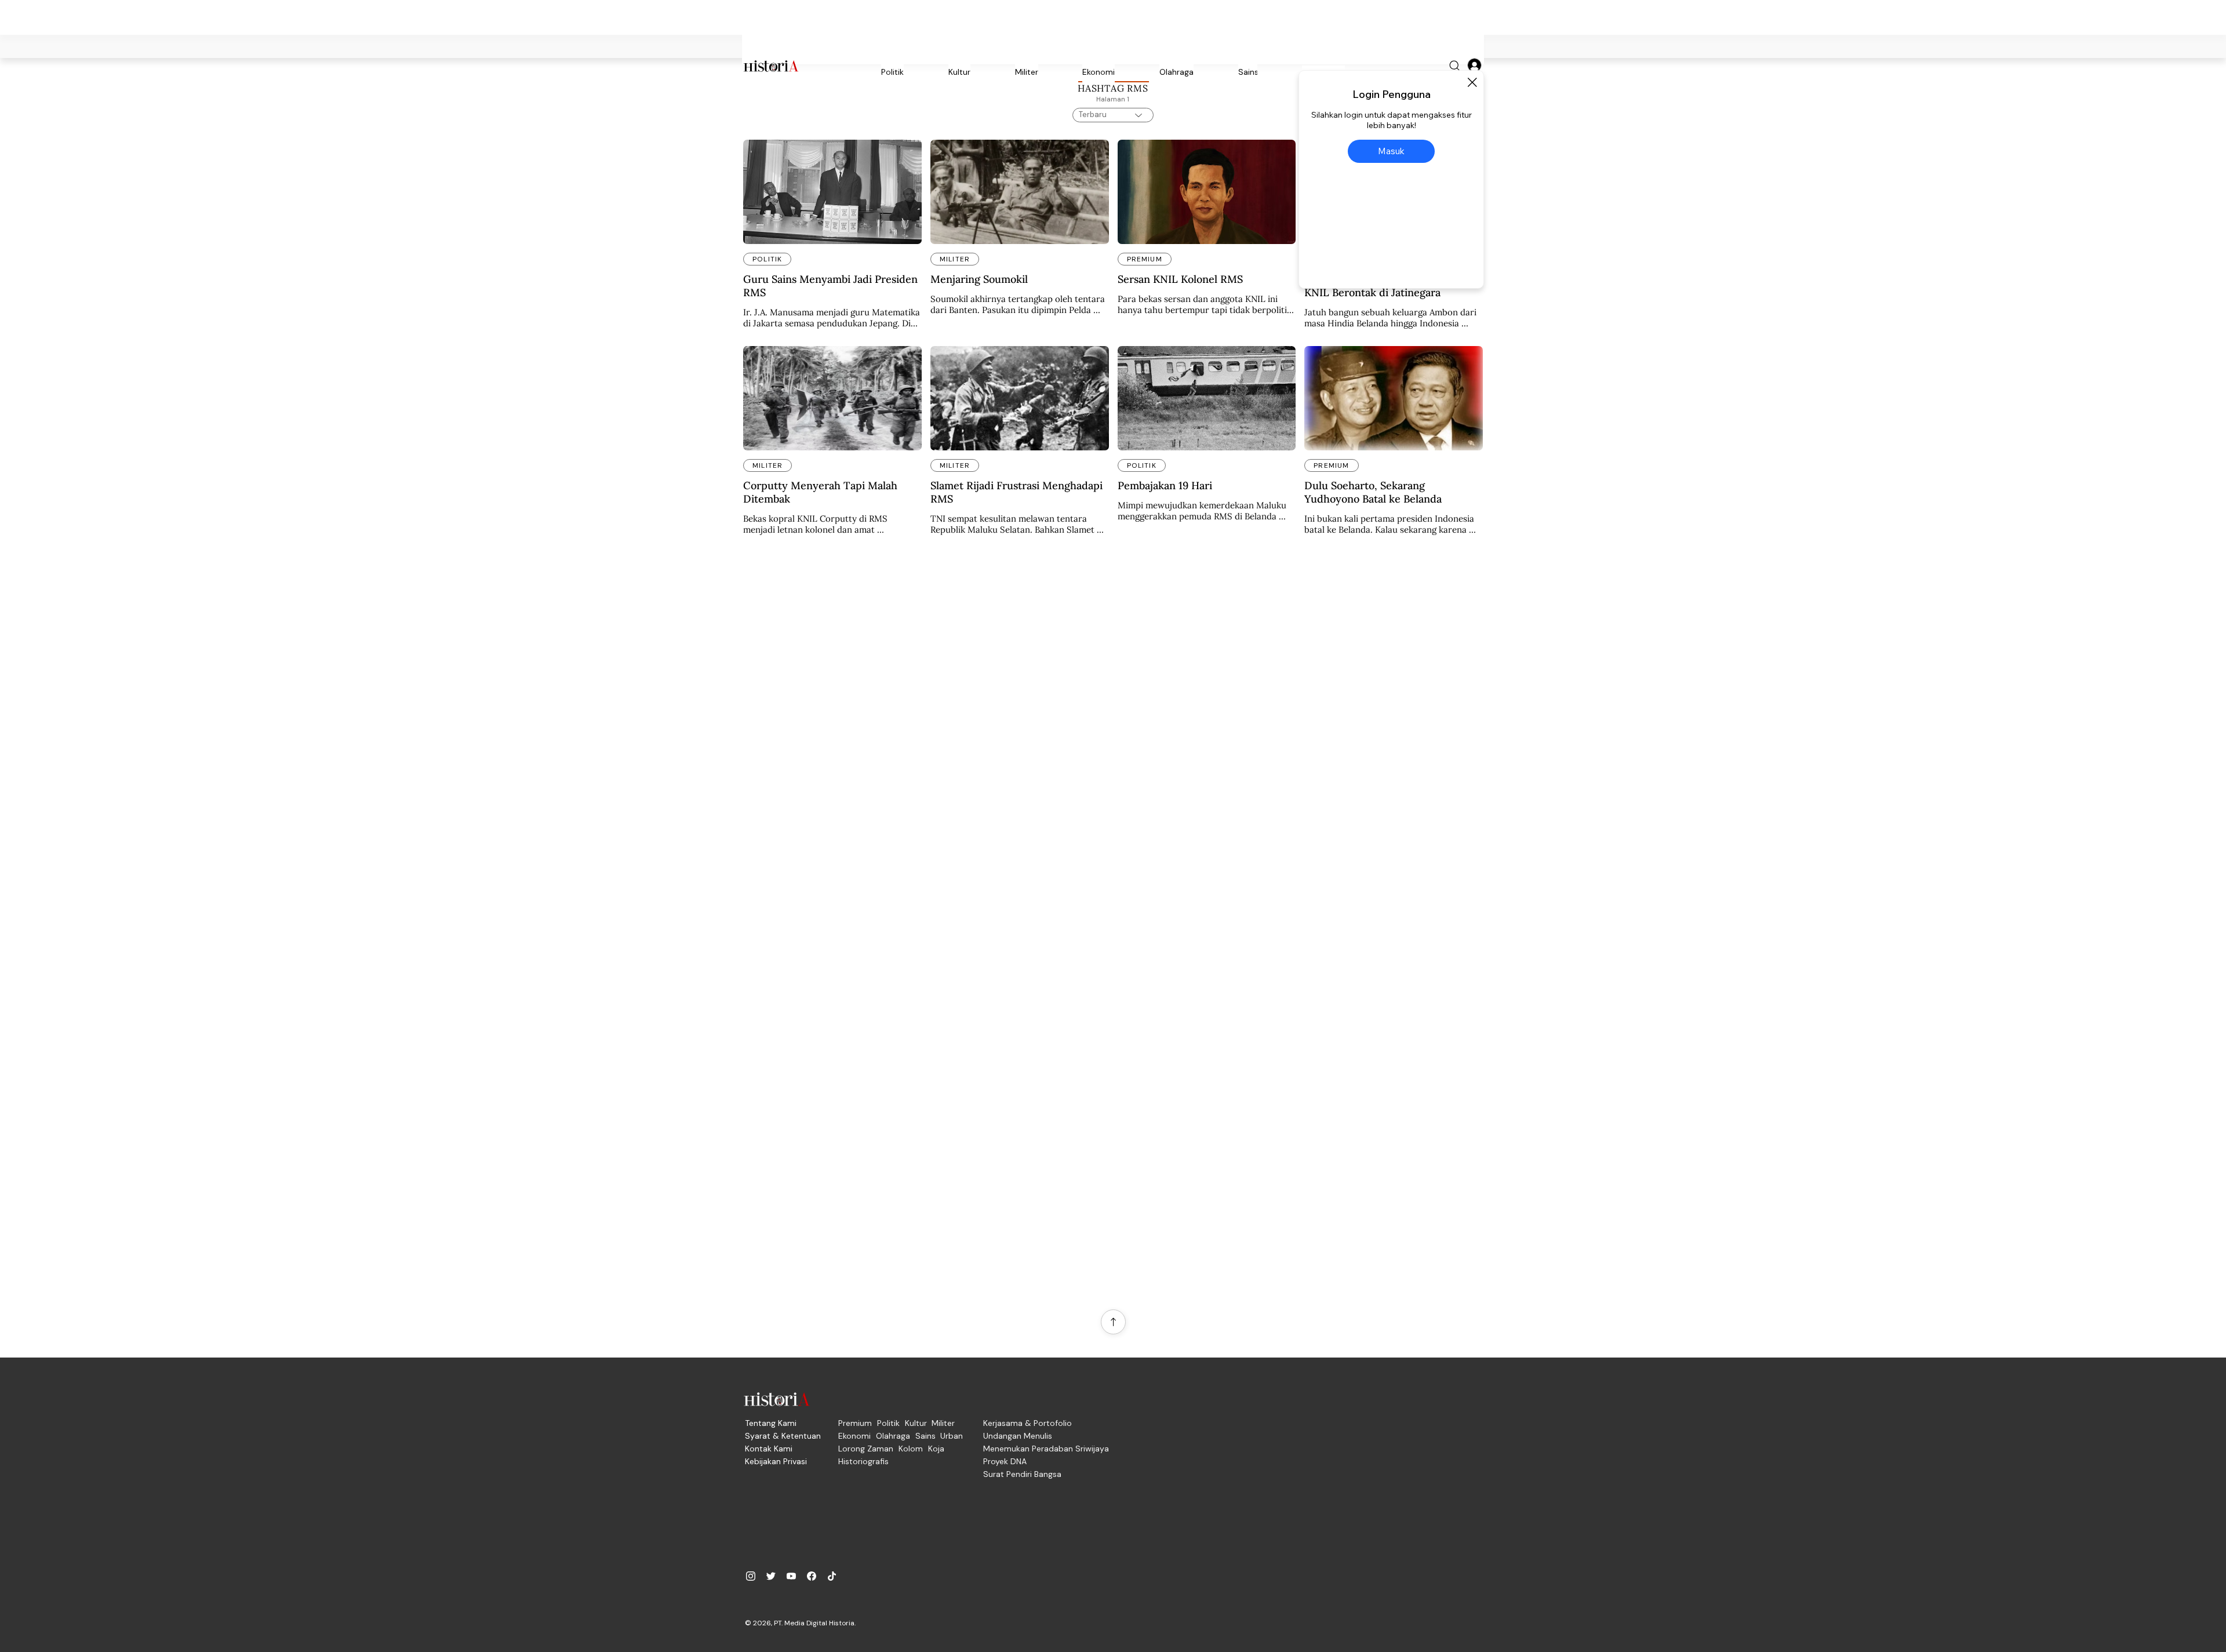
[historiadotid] (751, 1576)
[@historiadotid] (791, 1576)
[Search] (1455, 66)
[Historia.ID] (771, 66)
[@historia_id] (771, 1576)
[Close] (1472, 82)
